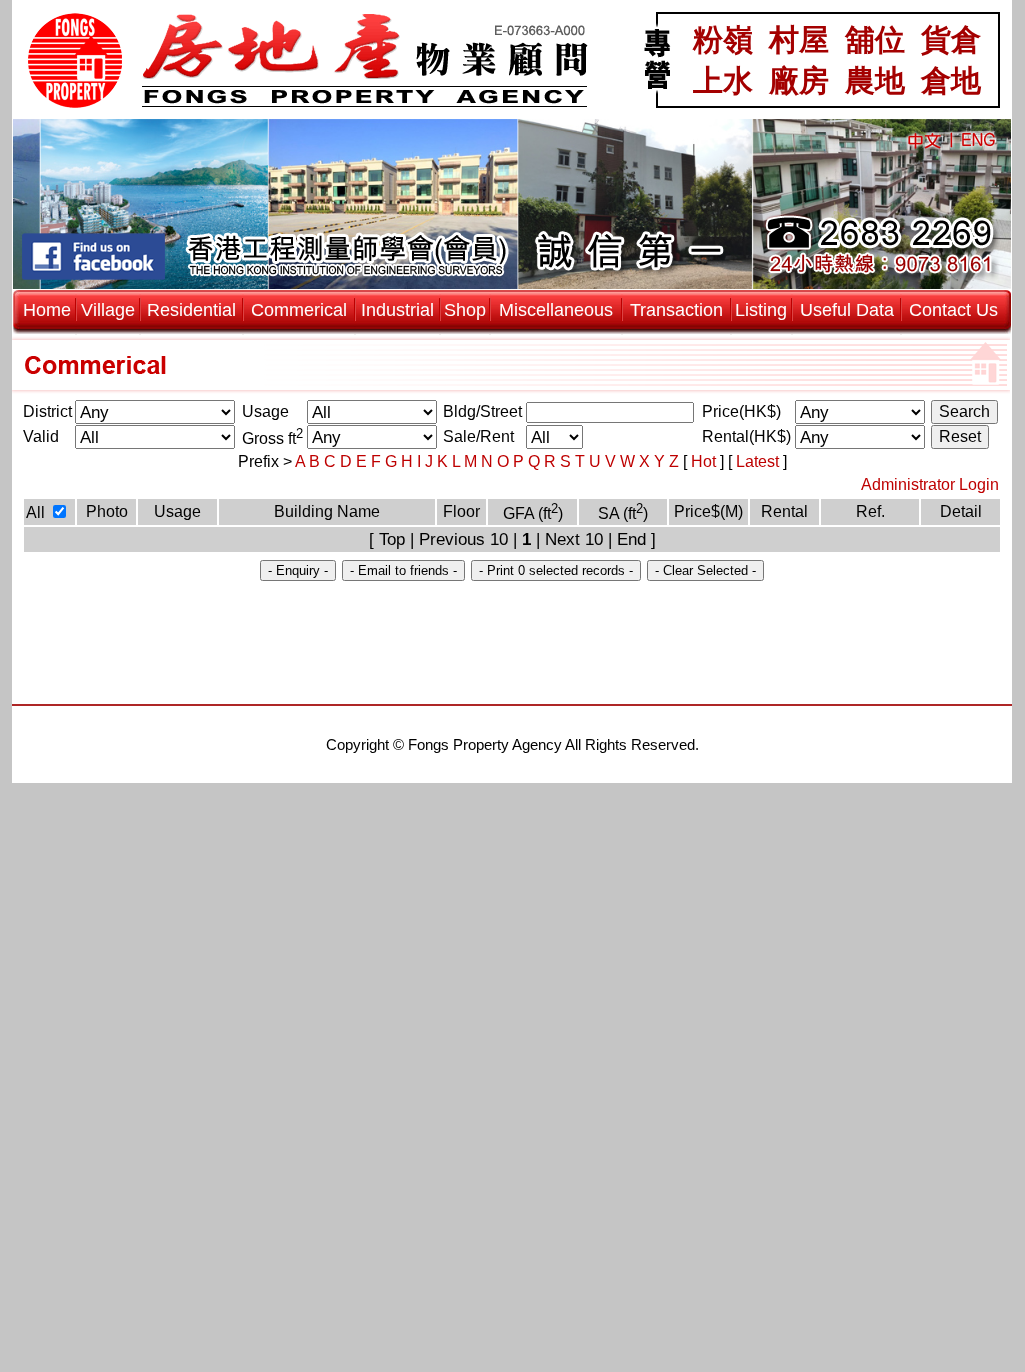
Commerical (299, 310)
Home (47, 310)
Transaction (676, 310)
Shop (465, 310)
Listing (761, 310)
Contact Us (953, 310)
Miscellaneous (556, 310)
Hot (705, 461)
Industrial (397, 310)
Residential (191, 310)
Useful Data (847, 310)
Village (108, 310)
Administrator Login (930, 484)
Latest (759, 461)
